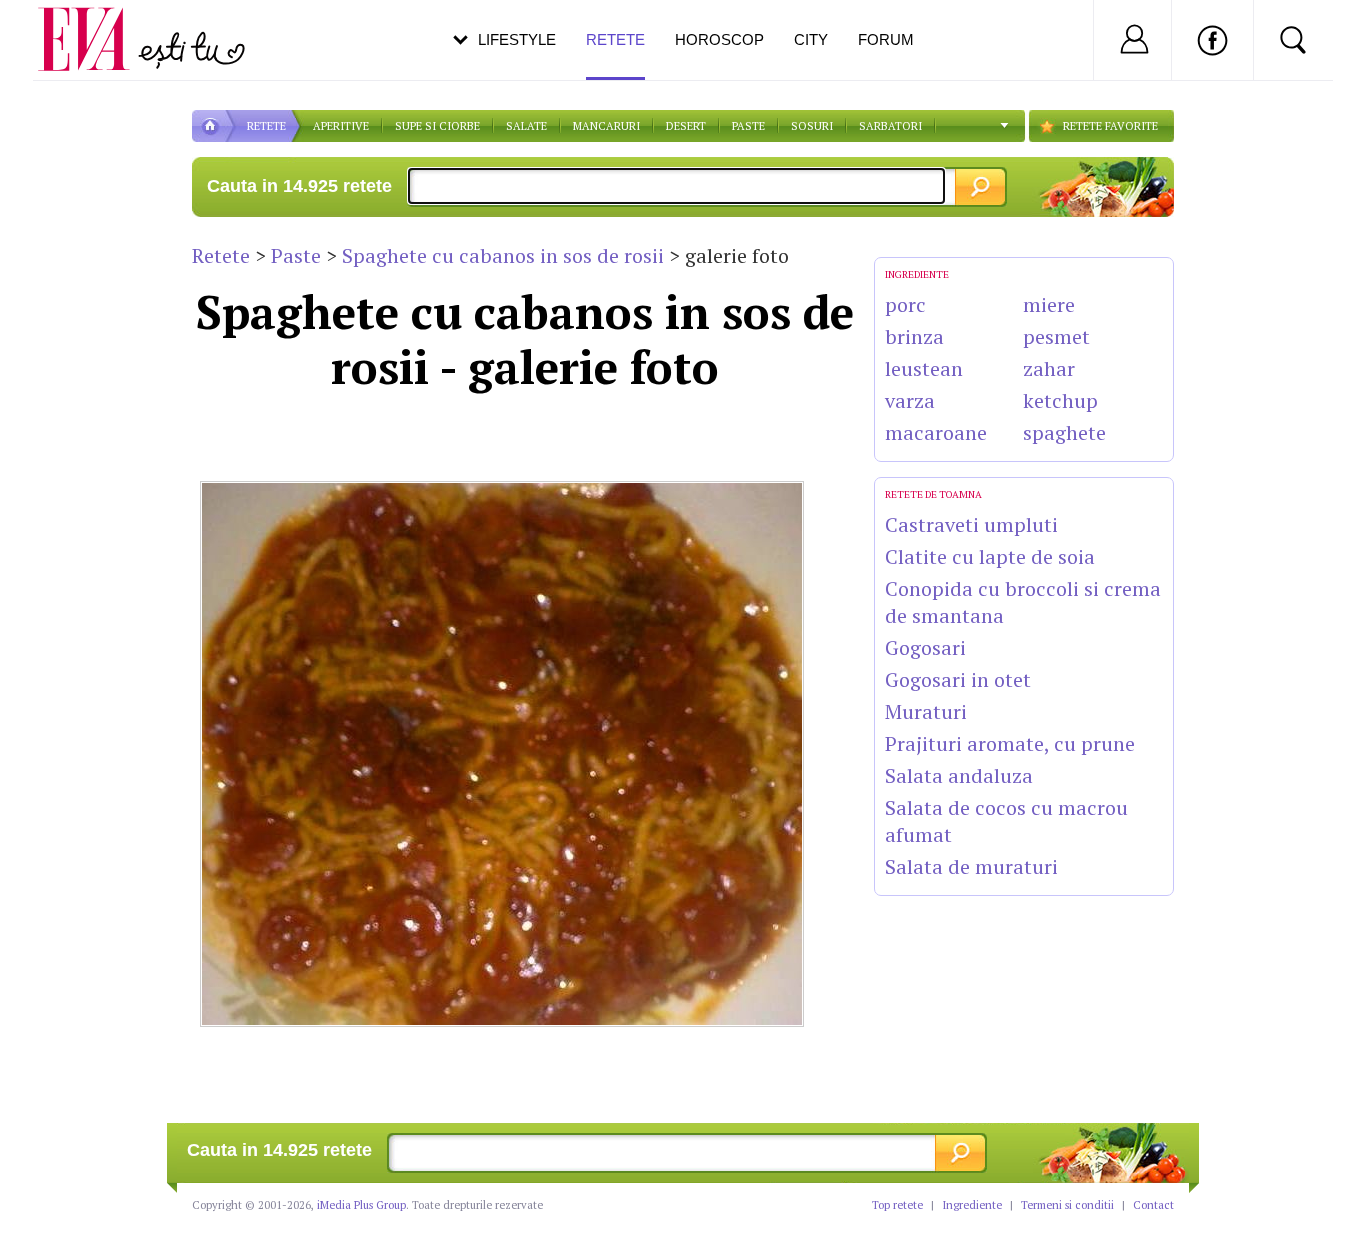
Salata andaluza (959, 775)
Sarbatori (890, 126)
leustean (924, 368)
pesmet (1056, 336)
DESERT (686, 126)
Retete (221, 255)
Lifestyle (517, 39)
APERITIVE (341, 126)
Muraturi (926, 711)
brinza (914, 336)
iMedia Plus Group (361, 1205)
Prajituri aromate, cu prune (1010, 743)
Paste (748, 126)
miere (1049, 304)
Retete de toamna (933, 494)
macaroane (936, 432)
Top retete (897, 1205)
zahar (1049, 368)
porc (905, 304)
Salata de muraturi (971, 866)
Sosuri (812, 126)
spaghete (1064, 432)
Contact (1153, 1205)
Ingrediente (972, 1205)
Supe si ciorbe (437, 126)
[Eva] (95, 23)
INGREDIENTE (917, 274)
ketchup (1060, 400)
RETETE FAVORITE (1110, 126)
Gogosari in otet (958, 679)
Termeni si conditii (1067, 1205)
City (811, 39)
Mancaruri (606, 126)
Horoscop (719, 39)
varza (910, 400)
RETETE (266, 126)
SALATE (526, 126)
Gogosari (925, 647)
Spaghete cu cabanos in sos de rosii (503, 255)
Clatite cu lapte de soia (990, 556)
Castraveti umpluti (971, 524)
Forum (886, 39)
